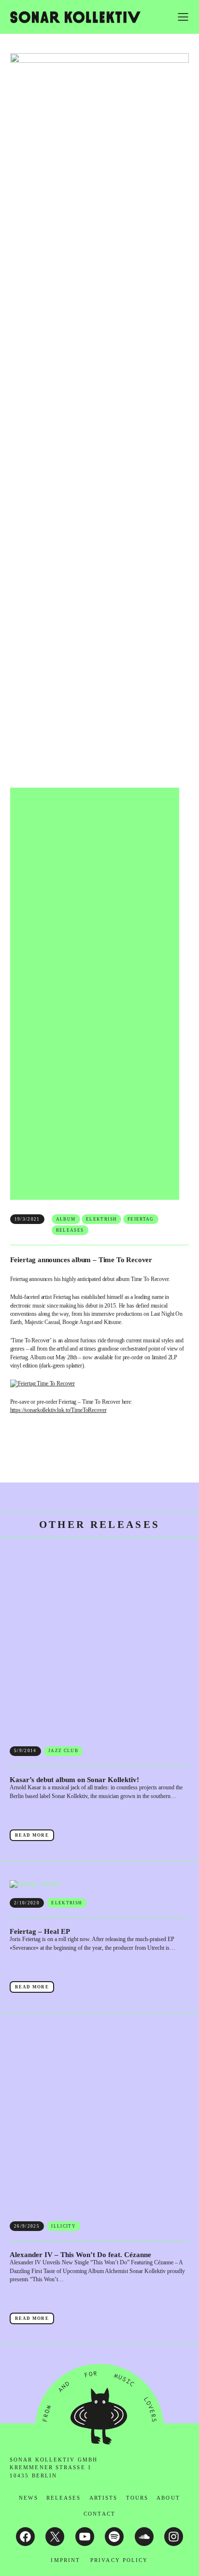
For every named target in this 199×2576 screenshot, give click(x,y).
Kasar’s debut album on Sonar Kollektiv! (74, 1780)
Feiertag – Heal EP (40, 1931)
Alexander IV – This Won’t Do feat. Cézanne (80, 2255)
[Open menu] (183, 17)
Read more (35, 1837)
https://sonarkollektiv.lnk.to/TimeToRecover (58, 1410)
